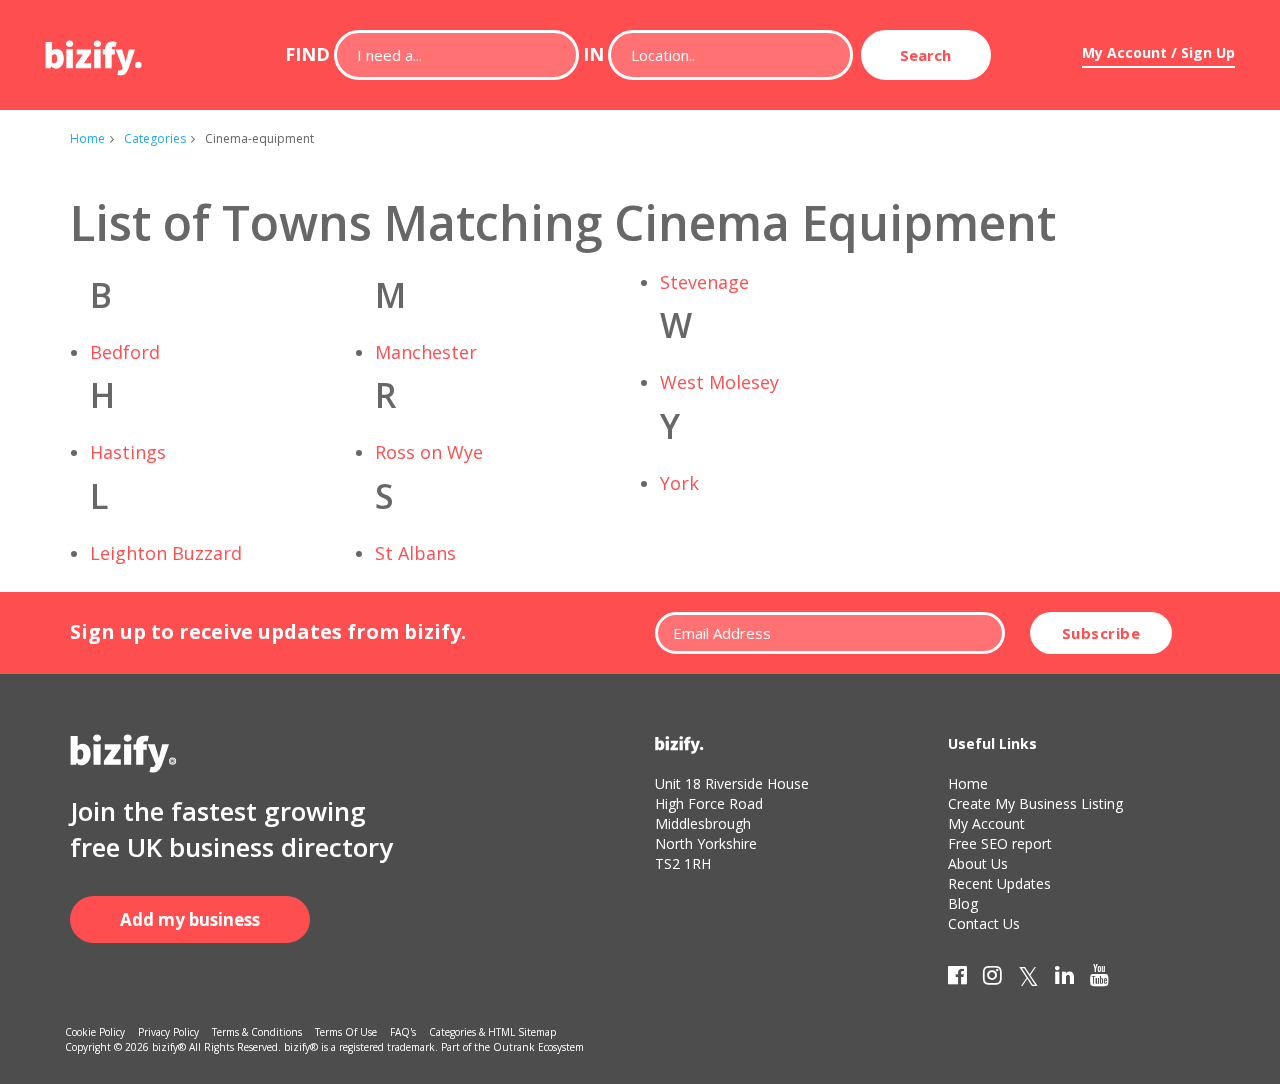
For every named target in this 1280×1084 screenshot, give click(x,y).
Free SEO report (1000, 843)
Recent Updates (999, 883)
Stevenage (704, 282)
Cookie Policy (95, 1032)
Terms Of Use (346, 1032)
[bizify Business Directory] (95, 51)
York (679, 483)
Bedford (125, 352)
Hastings (128, 452)
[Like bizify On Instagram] (992, 979)
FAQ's (403, 1032)
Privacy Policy (168, 1032)
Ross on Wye (429, 452)
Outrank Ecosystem (538, 1047)
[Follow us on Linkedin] (1064, 979)
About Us (978, 863)
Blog (963, 903)
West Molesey (719, 382)
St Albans (415, 553)
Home (87, 138)
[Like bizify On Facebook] (957, 979)
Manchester (426, 352)
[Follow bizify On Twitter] (1028, 979)
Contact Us (984, 923)
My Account (986, 823)
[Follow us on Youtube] (1099, 979)
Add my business (190, 919)
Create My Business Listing (1035, 803)
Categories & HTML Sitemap (492, 1032)
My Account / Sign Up (1158, 52)
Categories (155, 138)
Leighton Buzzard (166, 553)
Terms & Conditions (257, 1032)
